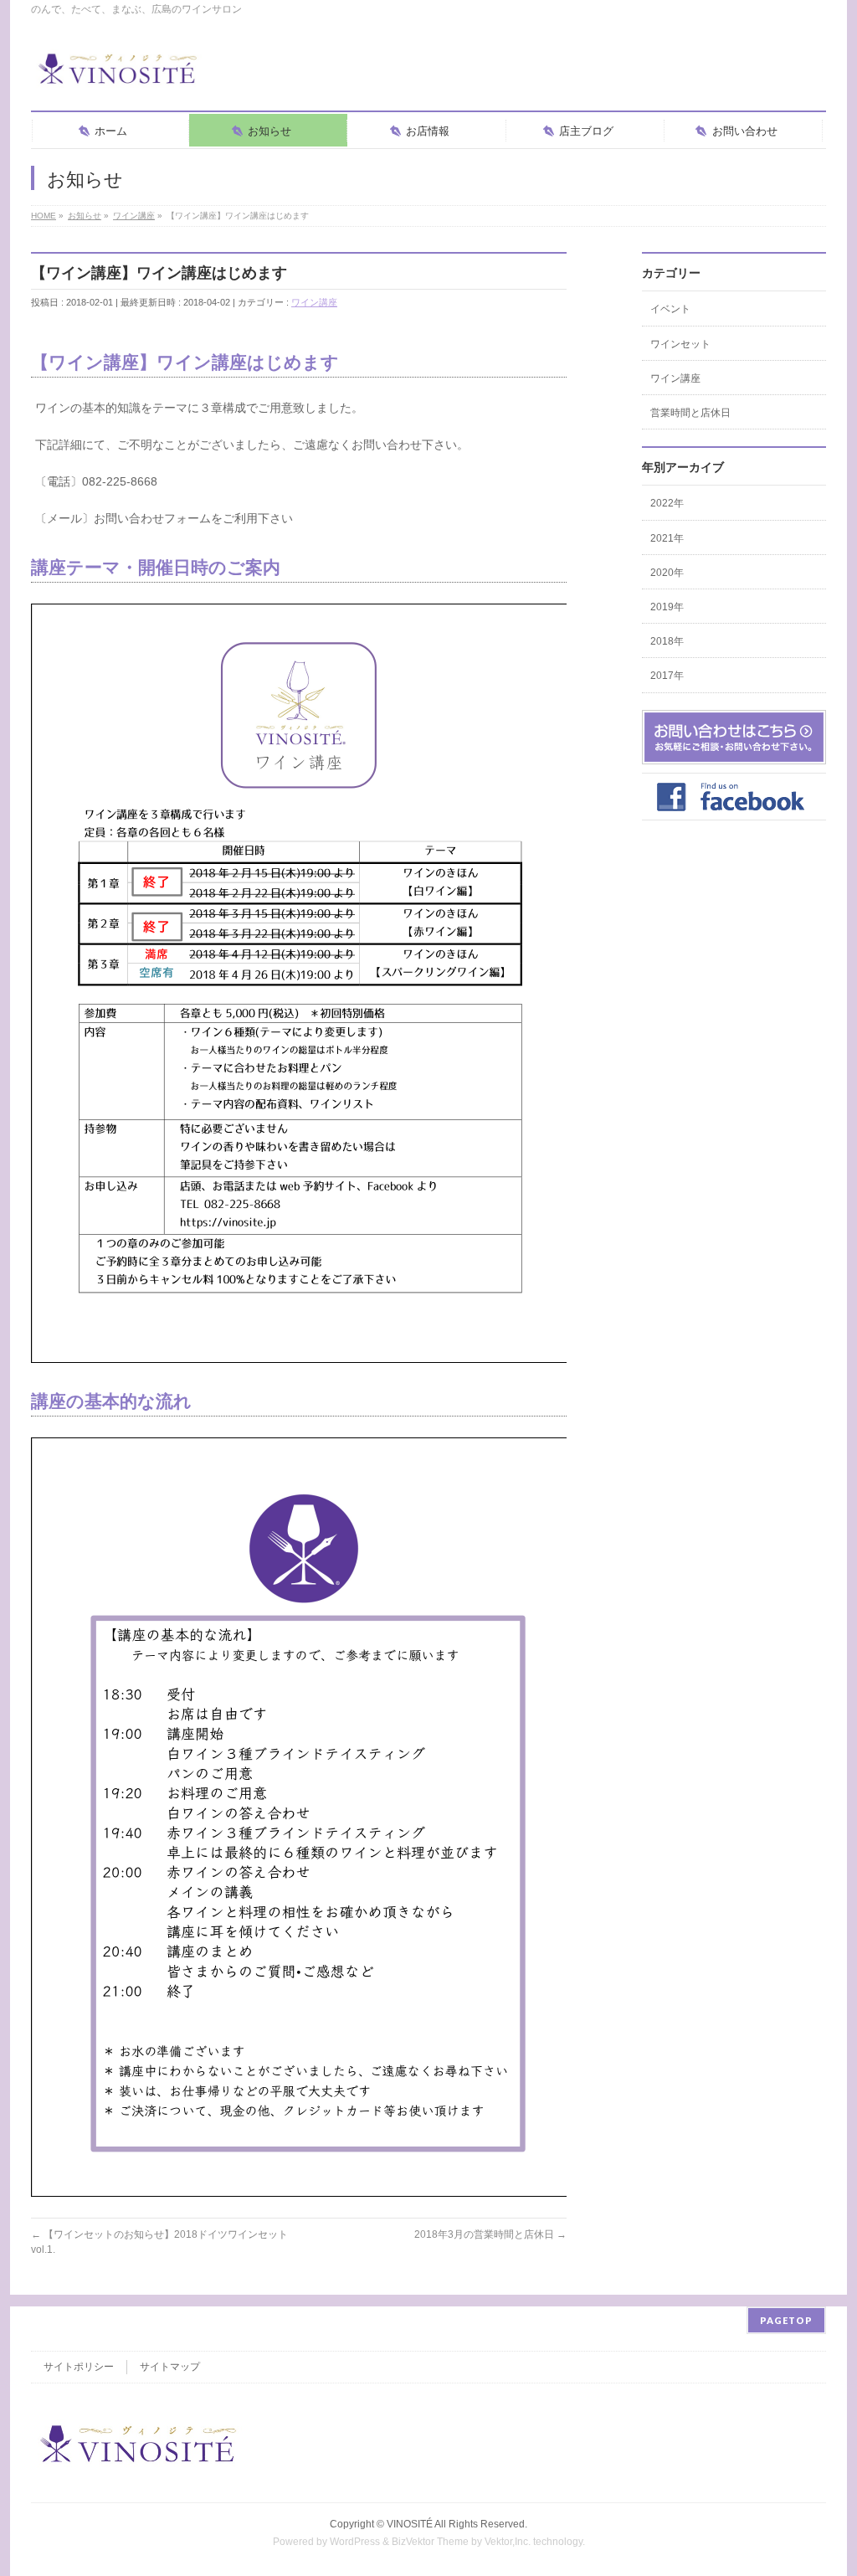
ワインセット (680, 344)
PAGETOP (786, 2320)
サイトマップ (170, 2367)
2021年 (667, 538)
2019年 (667, 607)
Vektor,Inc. (508, 2542)
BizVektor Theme (430, 2542)
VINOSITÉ (410, 2524)
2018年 (667, 641)
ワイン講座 (314, 302)
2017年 (667, 676)
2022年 (667, 503)
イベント (670, 309)
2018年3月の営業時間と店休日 (490, 2234)
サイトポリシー (79, 2367)
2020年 (667, 573)
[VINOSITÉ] (119, 75)
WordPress (355, 2542)
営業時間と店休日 (690, 413)
